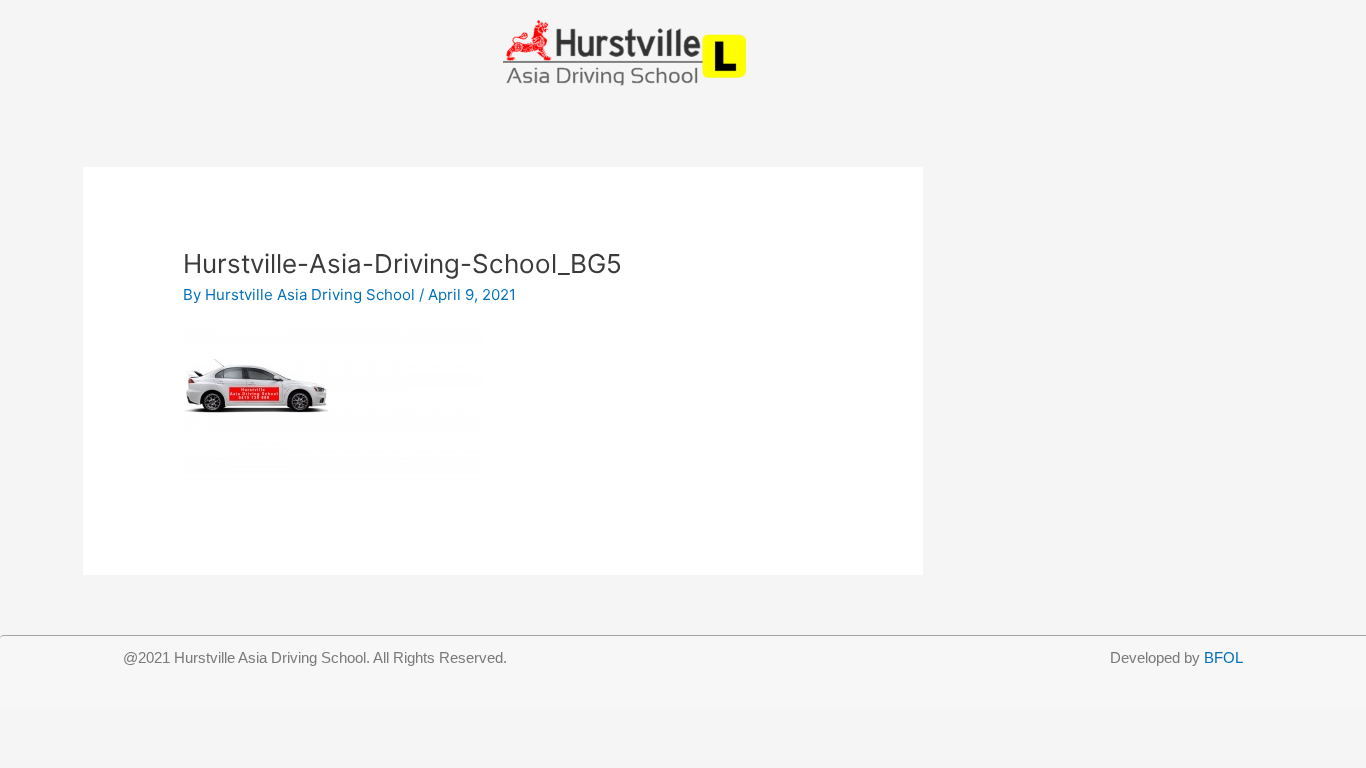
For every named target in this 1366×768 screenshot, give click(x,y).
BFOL (1223, 657)
